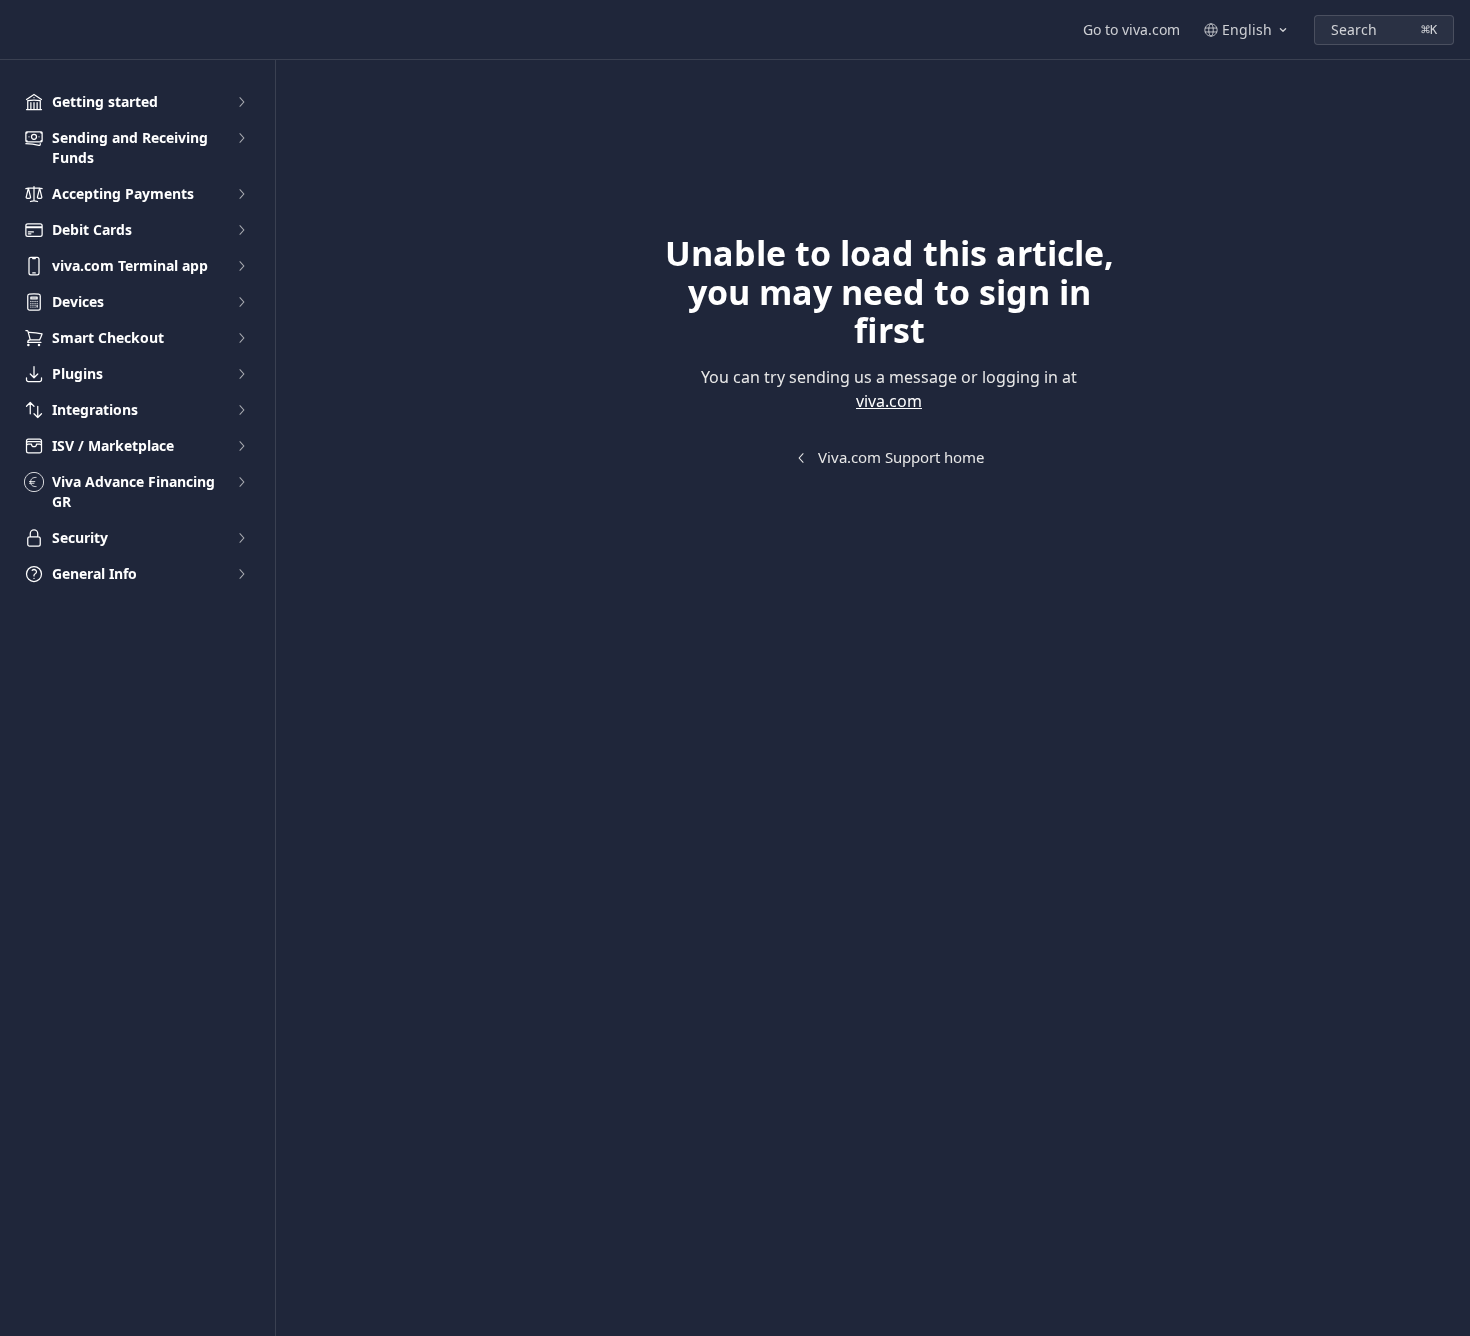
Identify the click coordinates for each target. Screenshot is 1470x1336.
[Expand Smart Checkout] (241, 338)
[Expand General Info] (241, 574)
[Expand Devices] (241, 302)
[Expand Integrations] (241, 410)
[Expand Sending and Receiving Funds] (241, 138)
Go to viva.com (1131, 29)
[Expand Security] (241, 538)
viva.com (889, 401)
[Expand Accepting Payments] (241, 194)
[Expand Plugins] (241, 374)
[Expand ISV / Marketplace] (241, 446)
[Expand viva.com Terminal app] (241, 266)
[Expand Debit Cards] (241, 230)
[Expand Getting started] (241, 102)
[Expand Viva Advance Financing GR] (241, 482)
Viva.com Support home (901, 457)
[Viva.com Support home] (20, 30)
